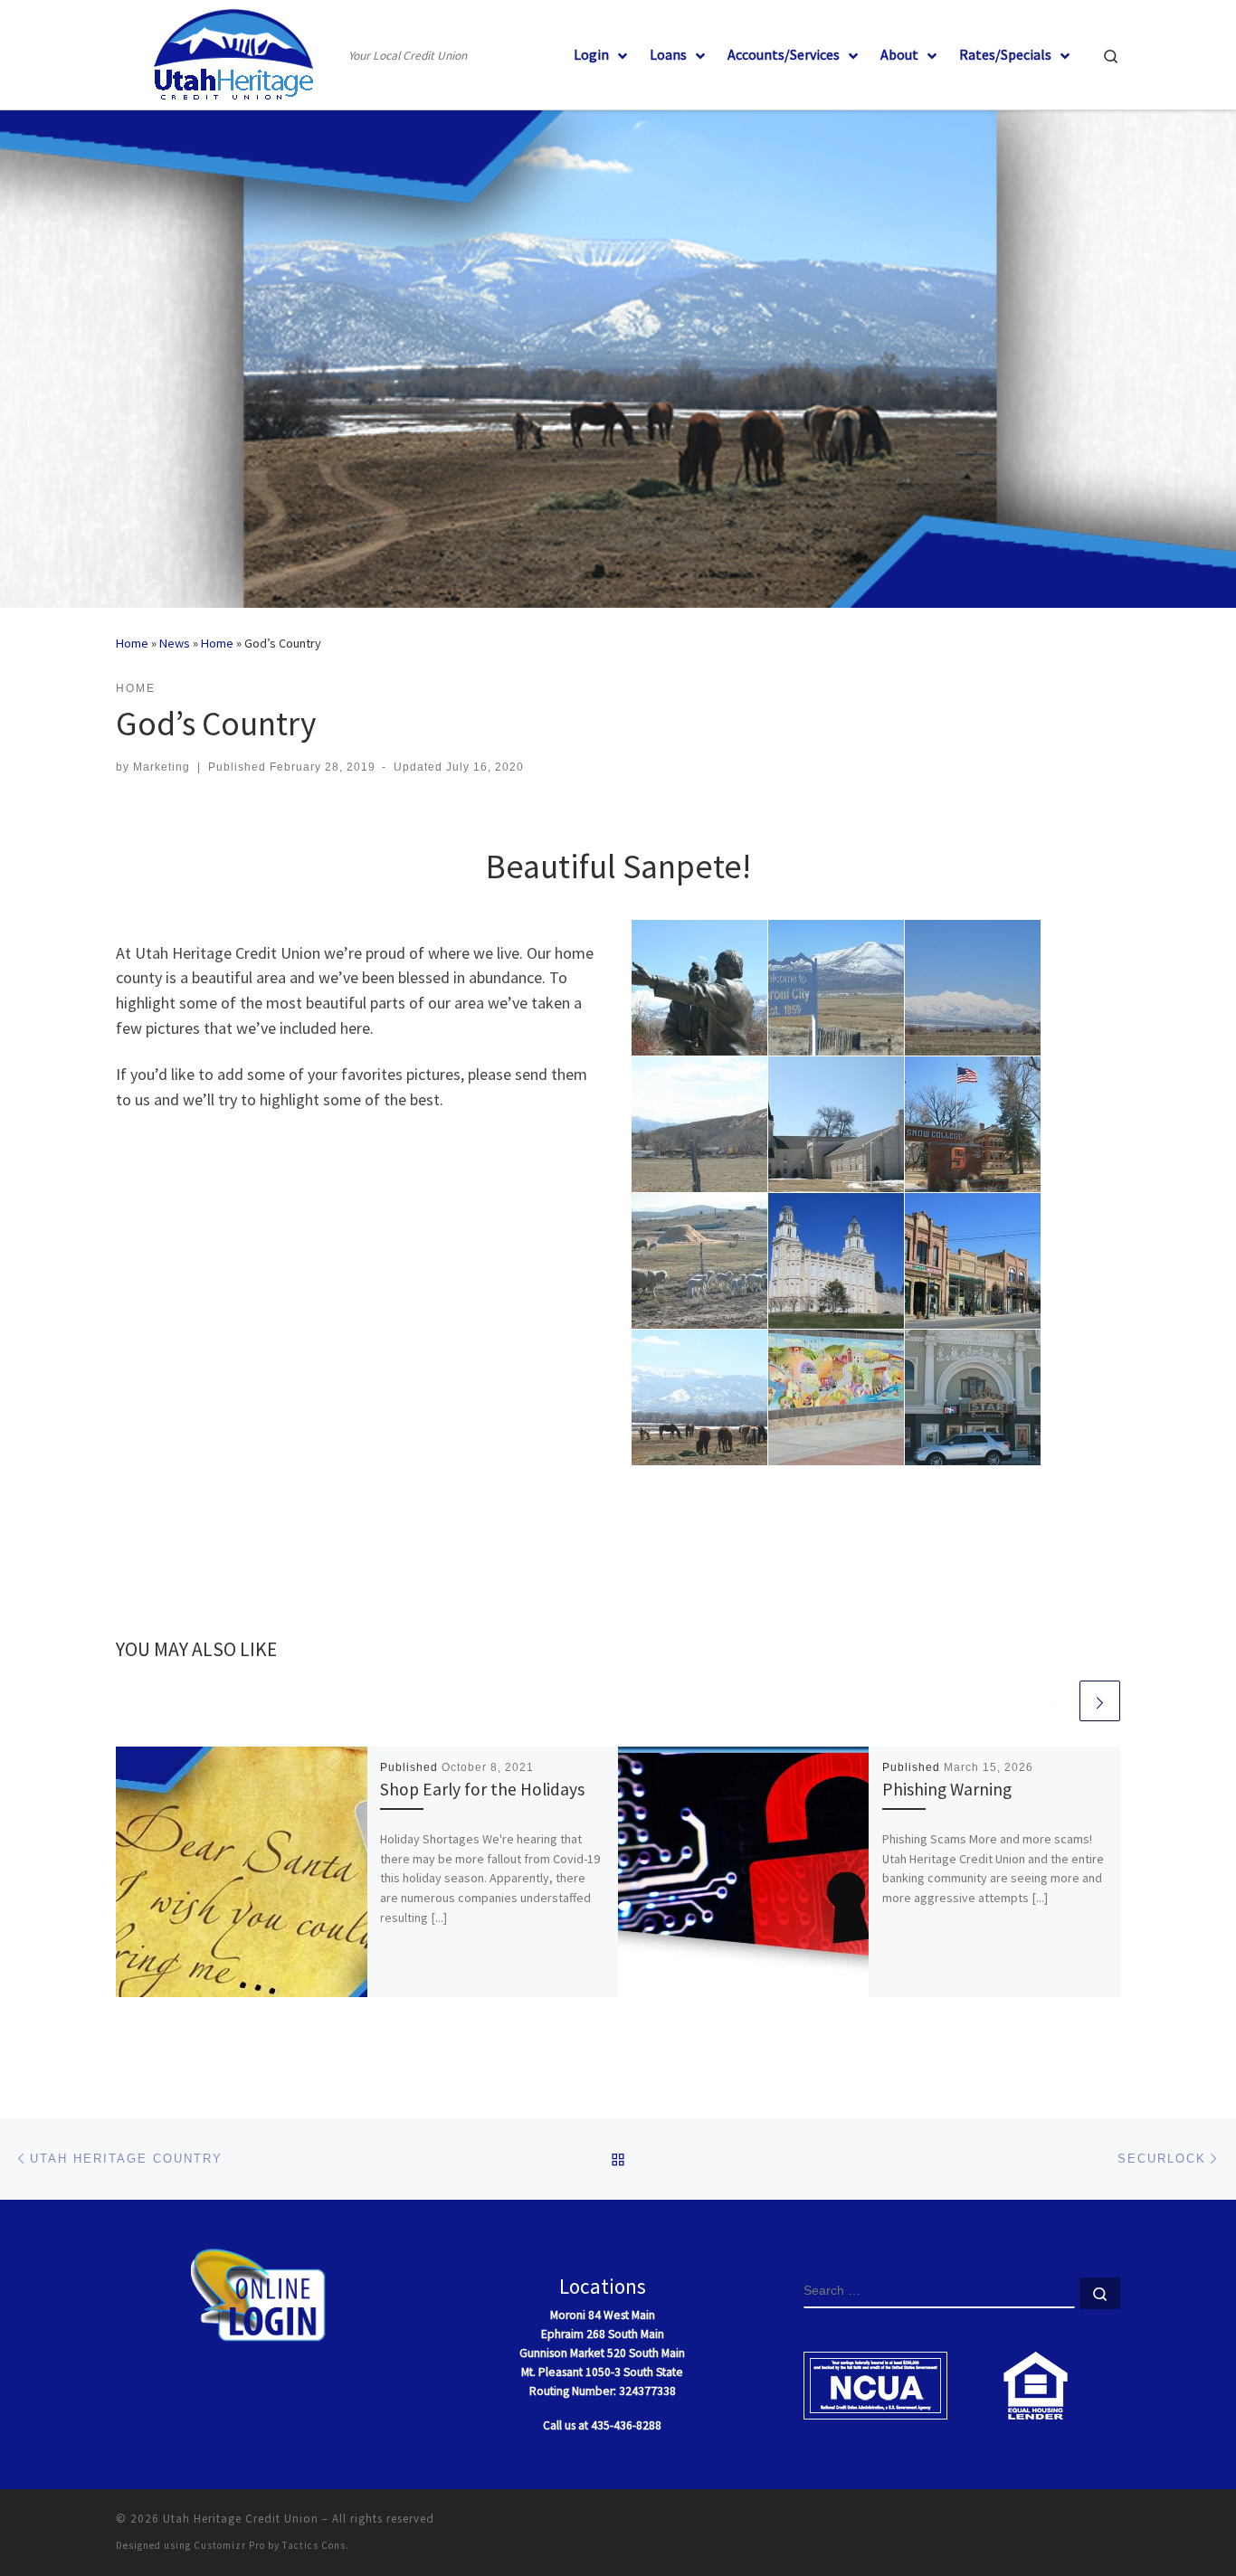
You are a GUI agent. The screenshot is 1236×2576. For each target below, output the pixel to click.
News (175, 643)
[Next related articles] (1100, 1701)
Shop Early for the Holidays (482, 1789)
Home (132, 643)
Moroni (568, 2315)
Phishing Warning (947, 1789)
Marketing (162, 767)
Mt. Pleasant (552, 2372)
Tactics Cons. (316, 2545)
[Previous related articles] (1056, 1701)
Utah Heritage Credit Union (241, 2519)
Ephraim (562, 2334)
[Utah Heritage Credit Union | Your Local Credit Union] (229, 51)
